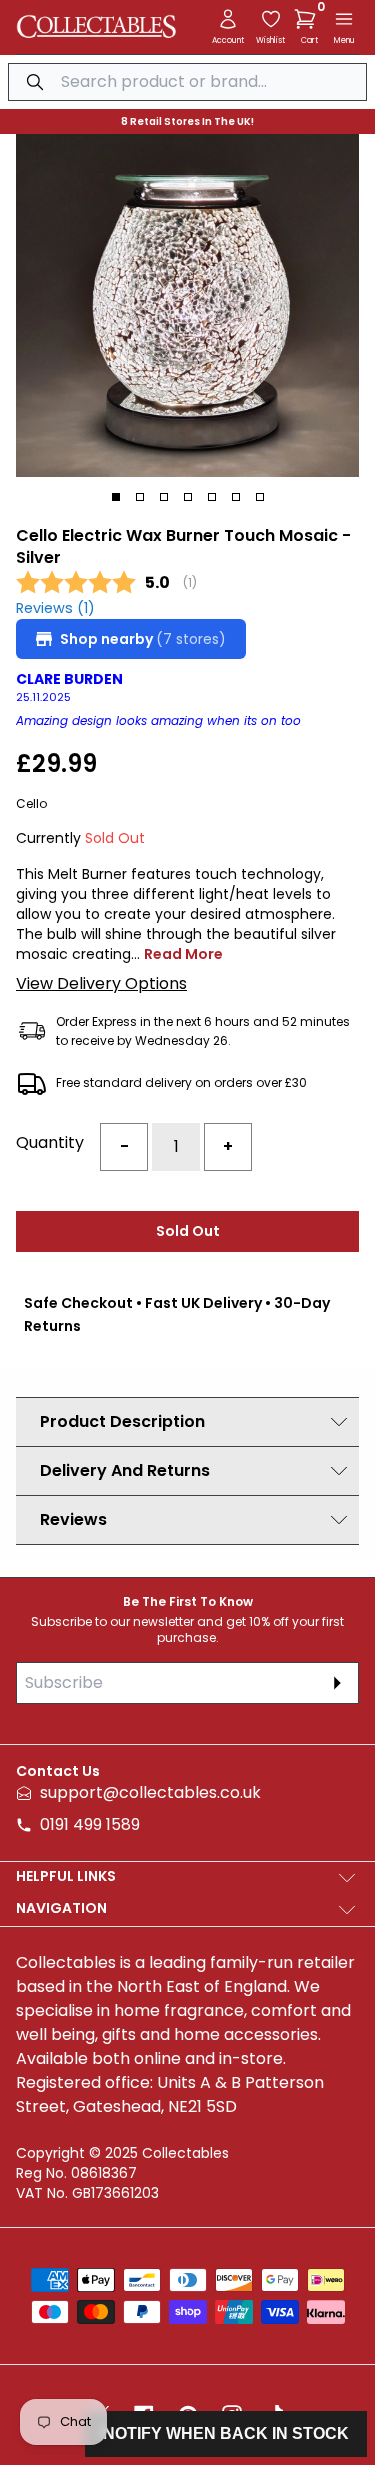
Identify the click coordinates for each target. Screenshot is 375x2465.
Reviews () (55, 608)
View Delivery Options (101, 983)
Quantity (50, 1142)
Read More (183, 954)
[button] (309, 19)
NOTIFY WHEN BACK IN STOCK (226, 2433)
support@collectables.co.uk (150, 1792)
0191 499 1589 (90, 1824)
